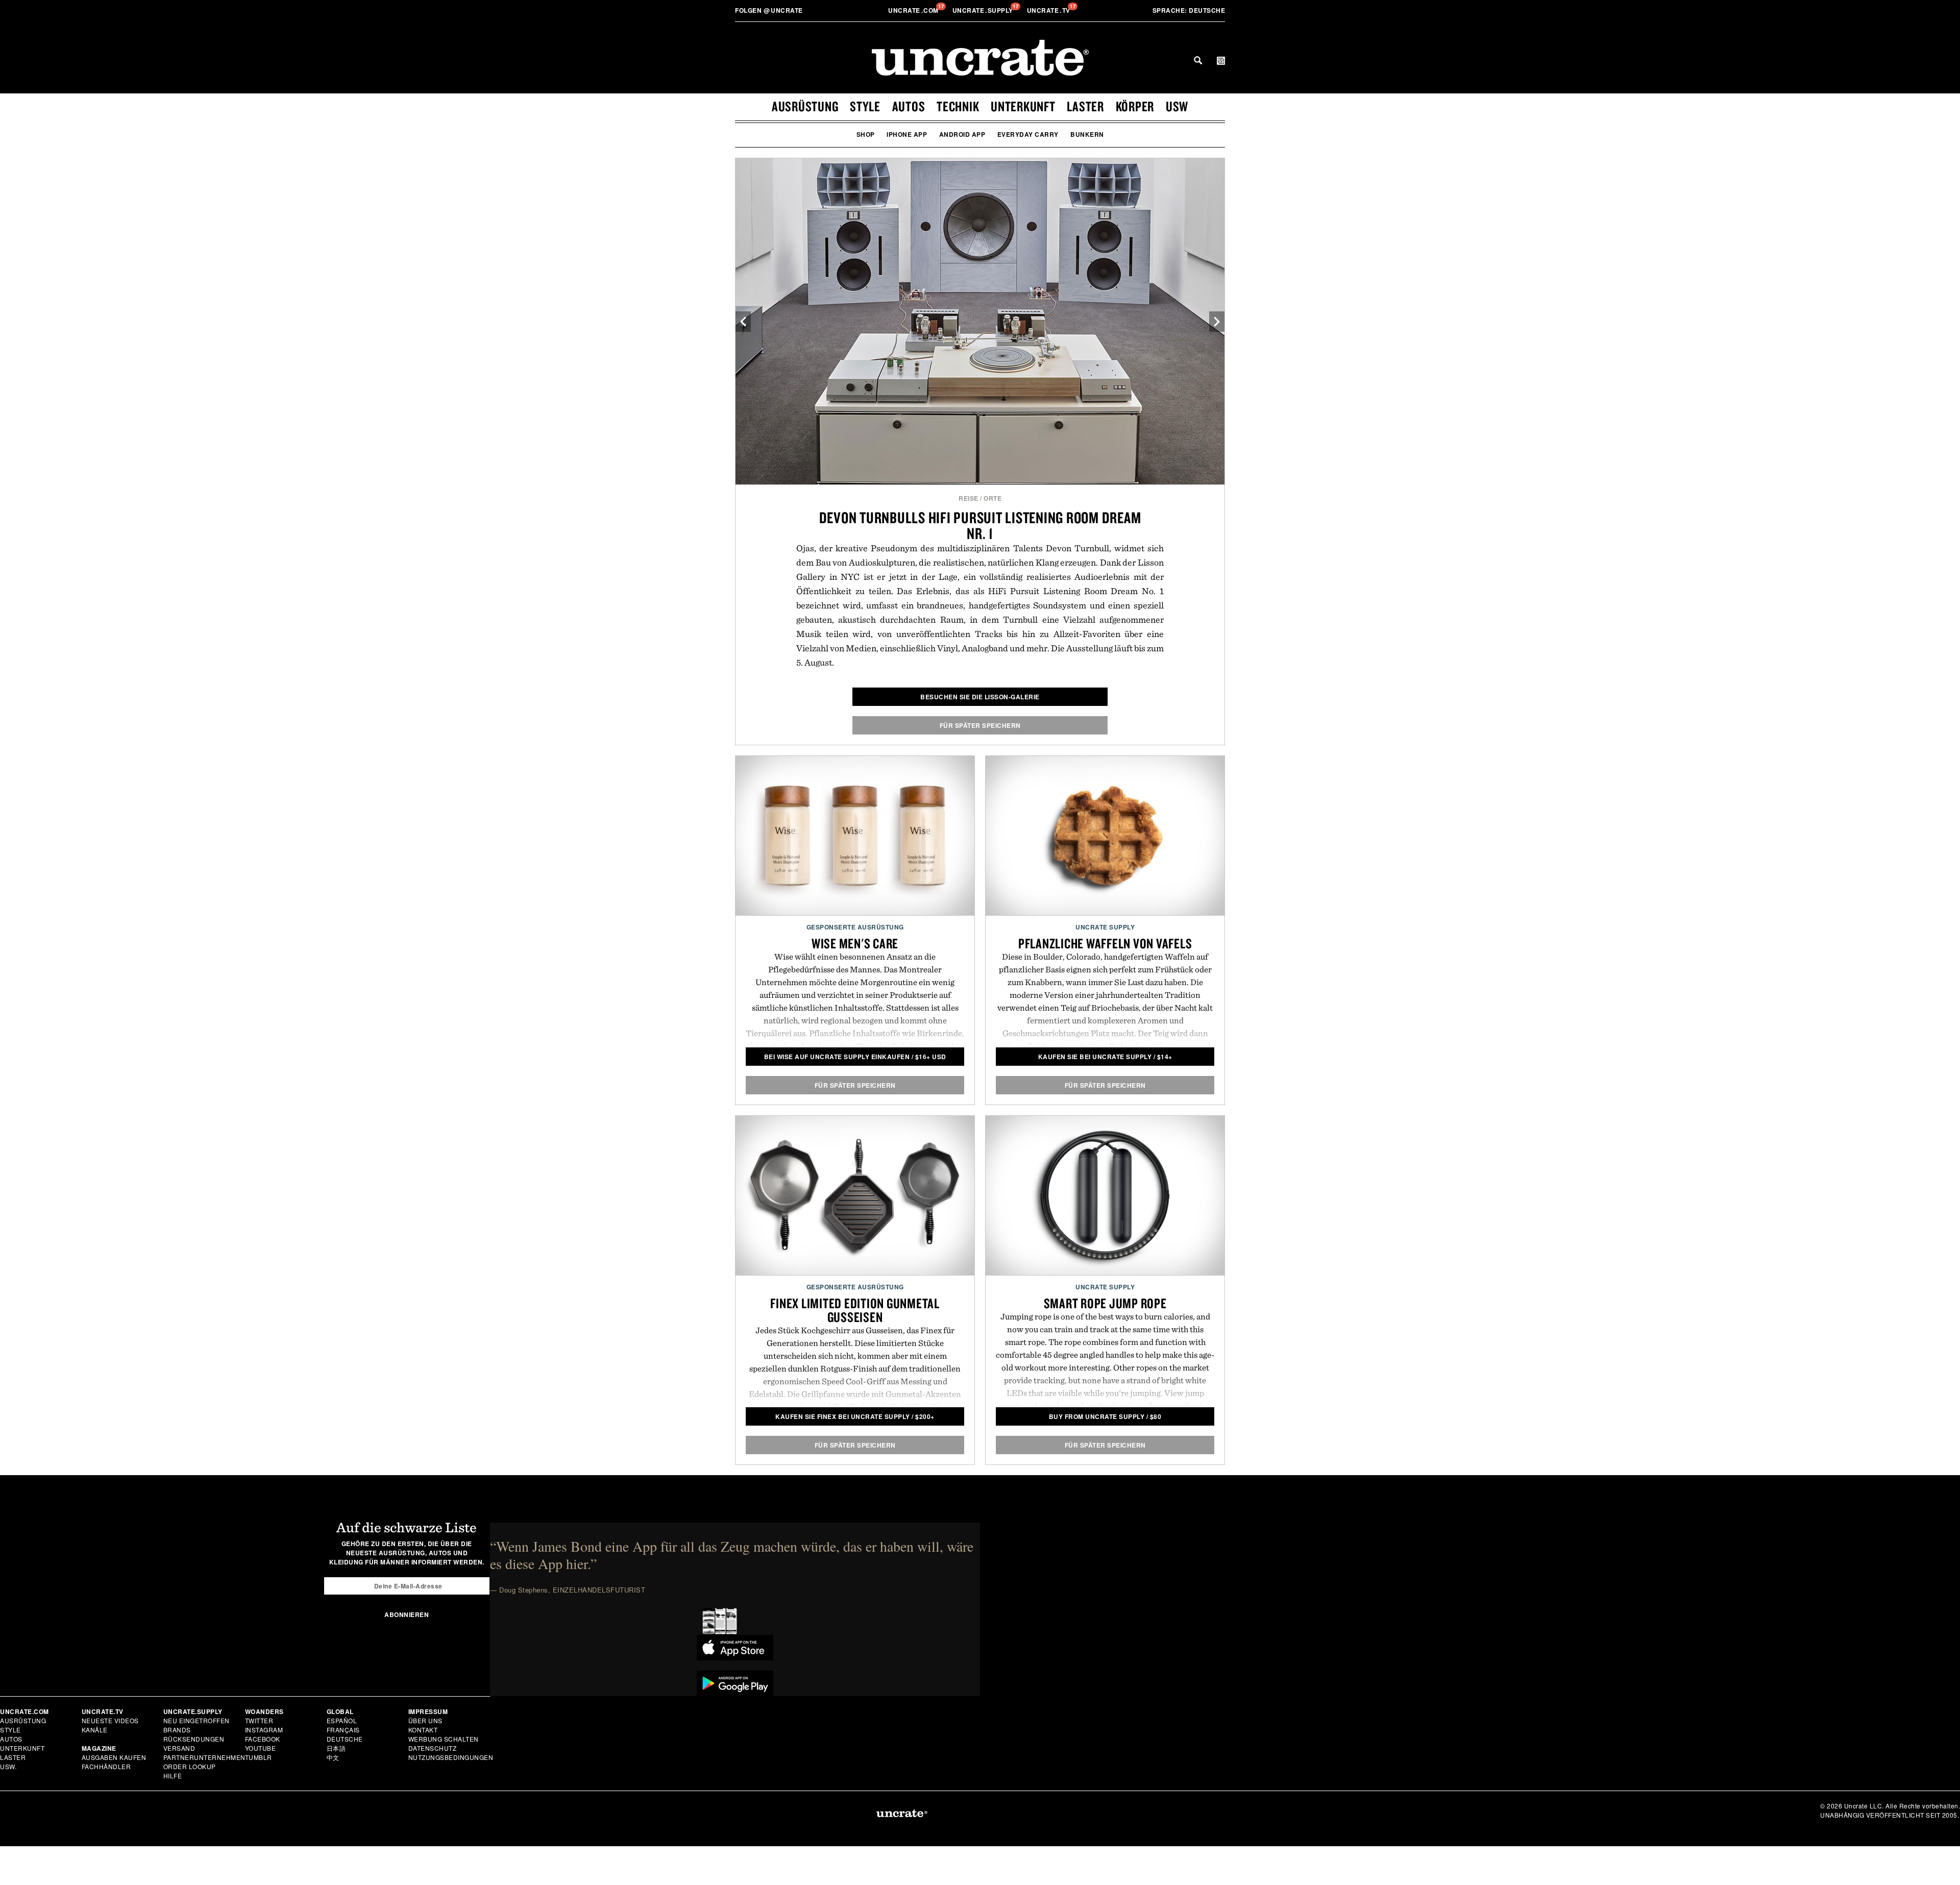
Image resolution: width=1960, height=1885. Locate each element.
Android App (962, 134)
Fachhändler (106, 1766)
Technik (958, 106)
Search (1198, 60)
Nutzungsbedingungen (451, 1757)
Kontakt (423, 1730)
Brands (177, 1730)
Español (342, 1720)
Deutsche (1189, 10)
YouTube (261, 1748)
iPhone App (907, 134)
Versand (179, 1748)
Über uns (425, 1720)
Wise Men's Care (855, 943)
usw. (8, 1766)
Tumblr (259, 1757)
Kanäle (95, 1730)
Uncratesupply (984, 10)
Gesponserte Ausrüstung (855, 927)
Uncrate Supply (1105, 927)
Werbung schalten (444, 1739)
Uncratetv (1050, 10)
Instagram (264, 1730)
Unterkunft (1023, 106)
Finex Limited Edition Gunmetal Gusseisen (855, 1310)
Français (343, 1730)
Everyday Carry (1028, 134)
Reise (969, 498)
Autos (909, 106)
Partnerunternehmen (204, 1757)
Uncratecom (914, 10)
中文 (333, 1757)
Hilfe (173, 1776)
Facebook (263, 1739)
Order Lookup (190, 1766)
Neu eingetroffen (197, 1720)
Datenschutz (433, 1748)
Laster (1085, 106)
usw (1177, 106)
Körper (1135, 106)
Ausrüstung (805, 106)
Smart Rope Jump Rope (1105, 1303)
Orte (993, 498)
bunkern (1087, 134)
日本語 (336, 1748)
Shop (866, 134)
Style (865, 106)
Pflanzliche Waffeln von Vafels (1105, 943)
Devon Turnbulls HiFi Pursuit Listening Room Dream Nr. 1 (980, 525)
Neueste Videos (110, 1720)
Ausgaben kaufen (114, 1757)
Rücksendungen (194, 1739)
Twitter (259, 1720)
